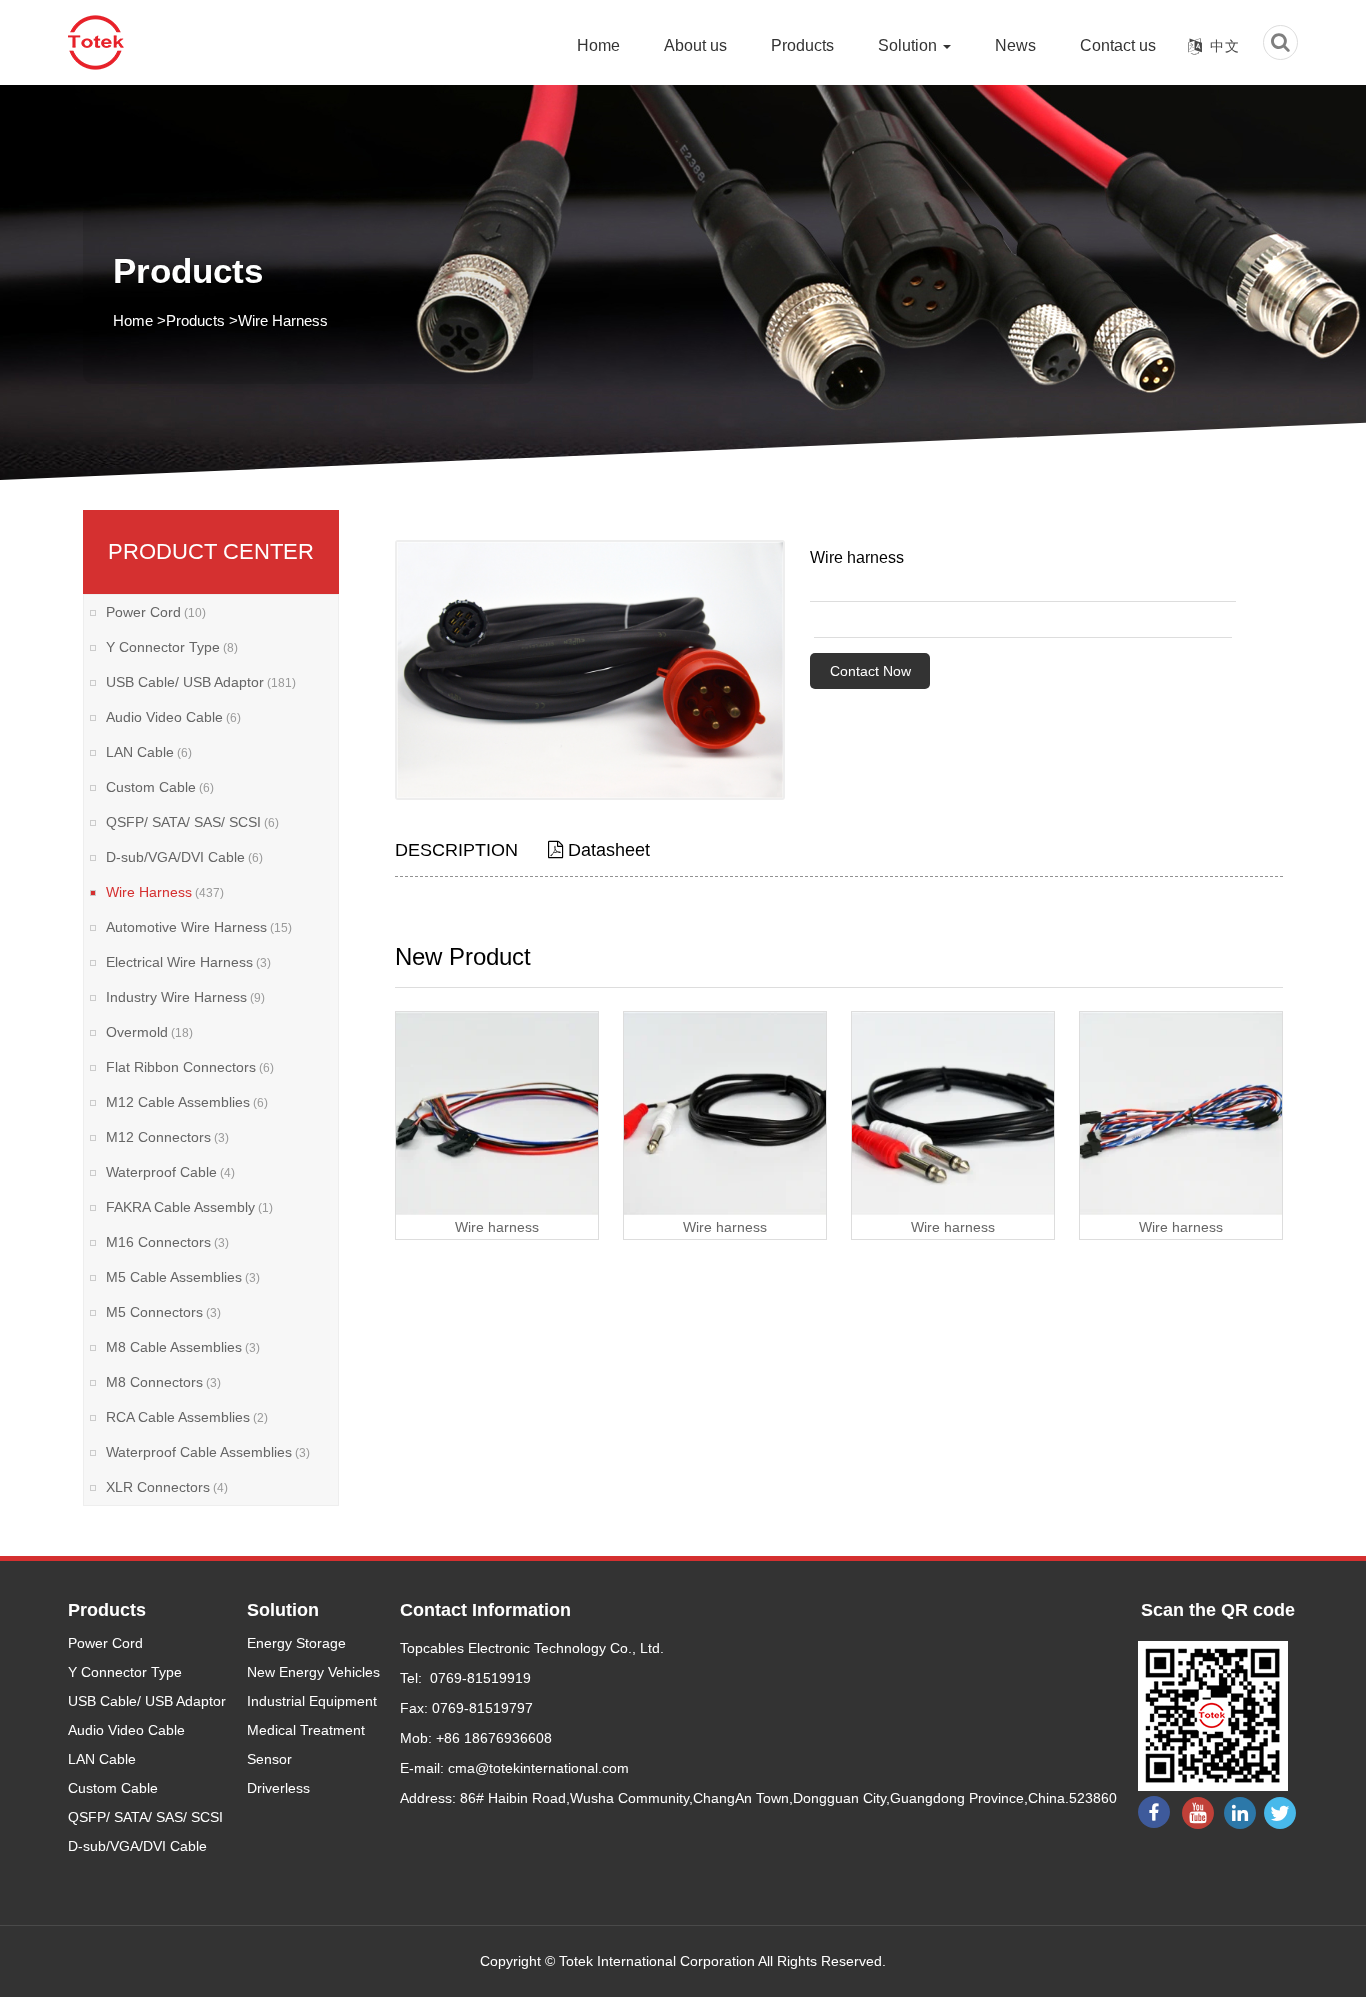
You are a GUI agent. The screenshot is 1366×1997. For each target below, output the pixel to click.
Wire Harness (283, 320)
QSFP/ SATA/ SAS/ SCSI (192, 822)
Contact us (1118, 45)
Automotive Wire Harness (199, 927)
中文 (1225, 46)
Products (802, 45)
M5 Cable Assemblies (183, 1277)
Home (598, 45)
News (1015, 45)
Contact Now (870, 671)
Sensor (269, 1759)
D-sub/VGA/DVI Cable (184, 857)
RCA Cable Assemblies (187, 1417)
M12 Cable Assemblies (187, 1102)
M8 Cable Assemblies (183, 1347)
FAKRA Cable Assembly (189, 1207)
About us (695, 45)
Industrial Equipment (312, 1701)
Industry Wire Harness (185, 997)
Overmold (149, 1032)
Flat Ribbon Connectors (190, 1067)
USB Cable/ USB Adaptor (201, 682)
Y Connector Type (172, 647)
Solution (909, 45)
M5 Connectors (163, 1312)
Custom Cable (160, 787)
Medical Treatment (306, 1730)
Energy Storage (296, 1643)
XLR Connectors (167, 1487)
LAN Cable (149, 752)
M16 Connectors (167, 1242)
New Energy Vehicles (313, 1672)
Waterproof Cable (170, 1172)
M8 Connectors (163, 1382)
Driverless (278, 1788)
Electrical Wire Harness (188, 962)
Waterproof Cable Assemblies (208, 1452)
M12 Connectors (167, 1137)
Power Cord (156, 612)
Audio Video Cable (173, 717)
